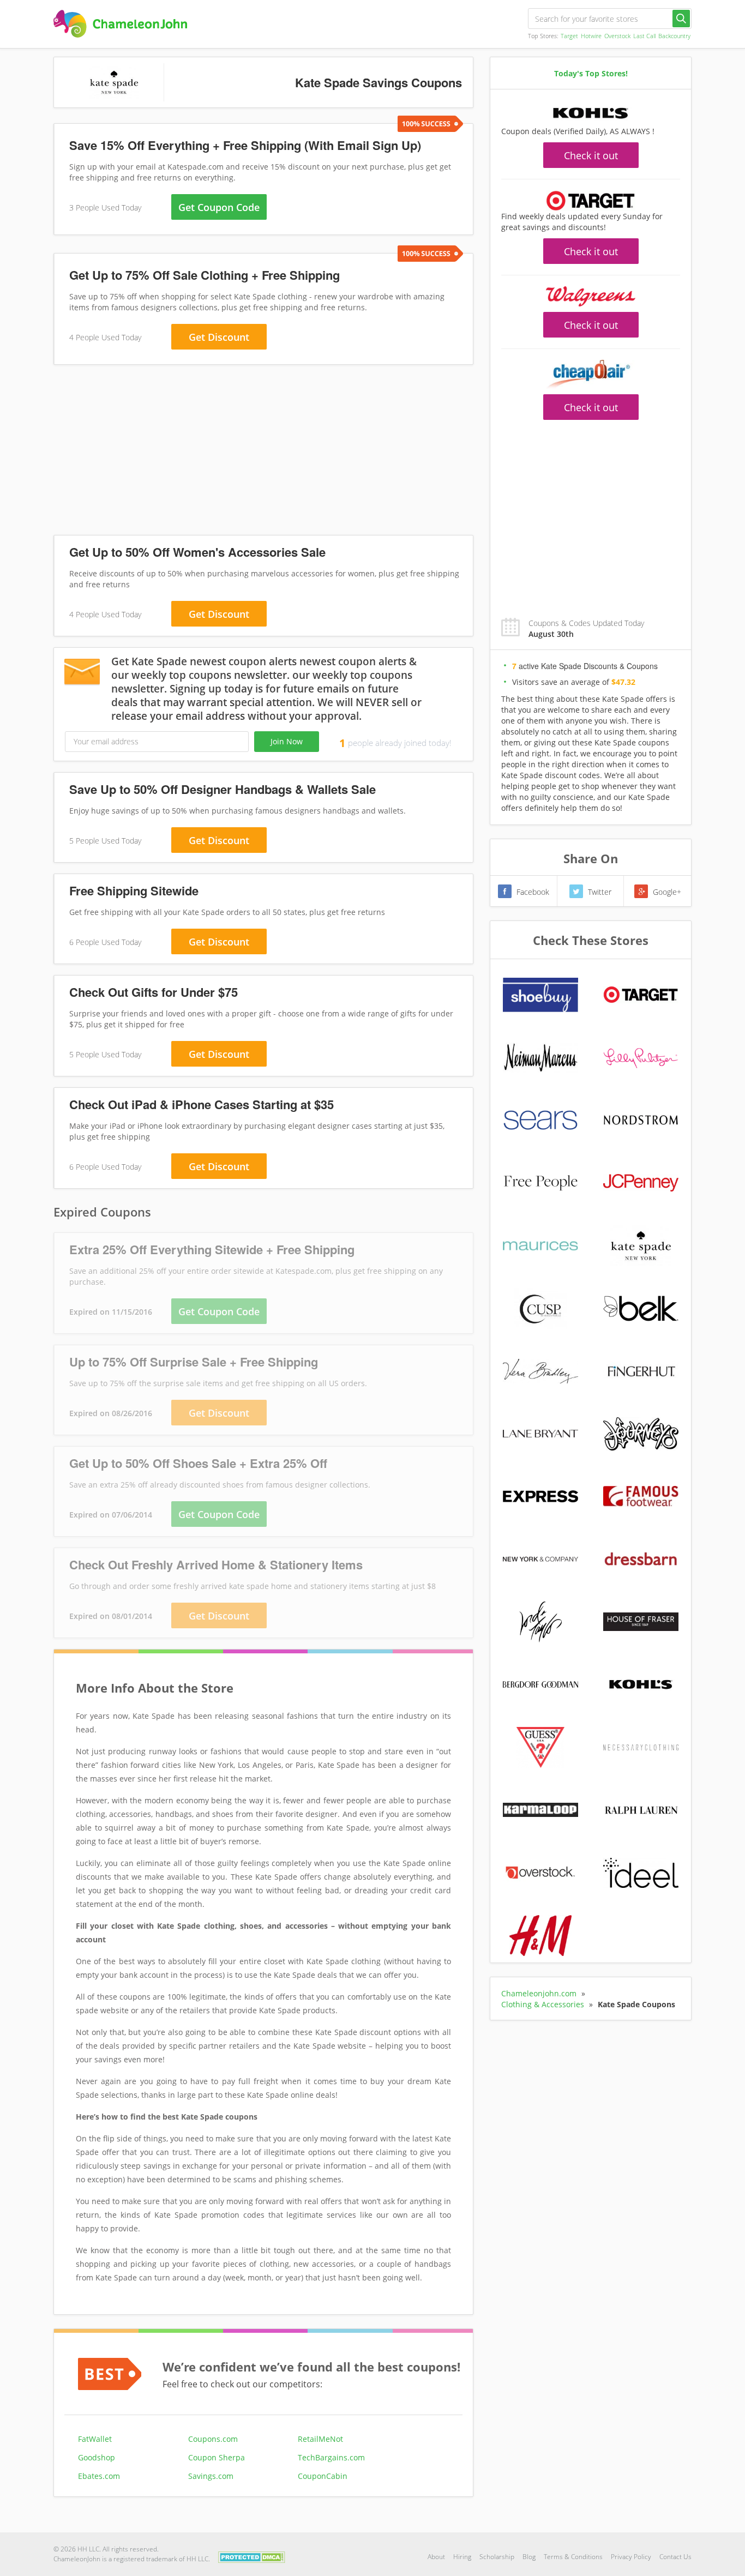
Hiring (462, 2557)
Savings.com (211, 2476)
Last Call (644, 36)
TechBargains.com (331, 2457)
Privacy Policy (631, 2557)
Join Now (287, 741)
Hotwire (591, 36)
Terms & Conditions (573, 2557)
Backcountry (674, 36)
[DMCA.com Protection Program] (252, 2556)
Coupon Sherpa (217, 2457)
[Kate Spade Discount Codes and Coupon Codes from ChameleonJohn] (120, 24)
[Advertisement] (263, 452)
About (436, 2557)
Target (569, 36)
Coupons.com (213, 2439)
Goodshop (97, 2457)
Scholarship (497, 2557)
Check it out (591, 155)
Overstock (617, 36)
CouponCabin (323, 2476)
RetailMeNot (320, 2439)
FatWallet (95, 2439)
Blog (529, 2557)
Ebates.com (99, 2476)
